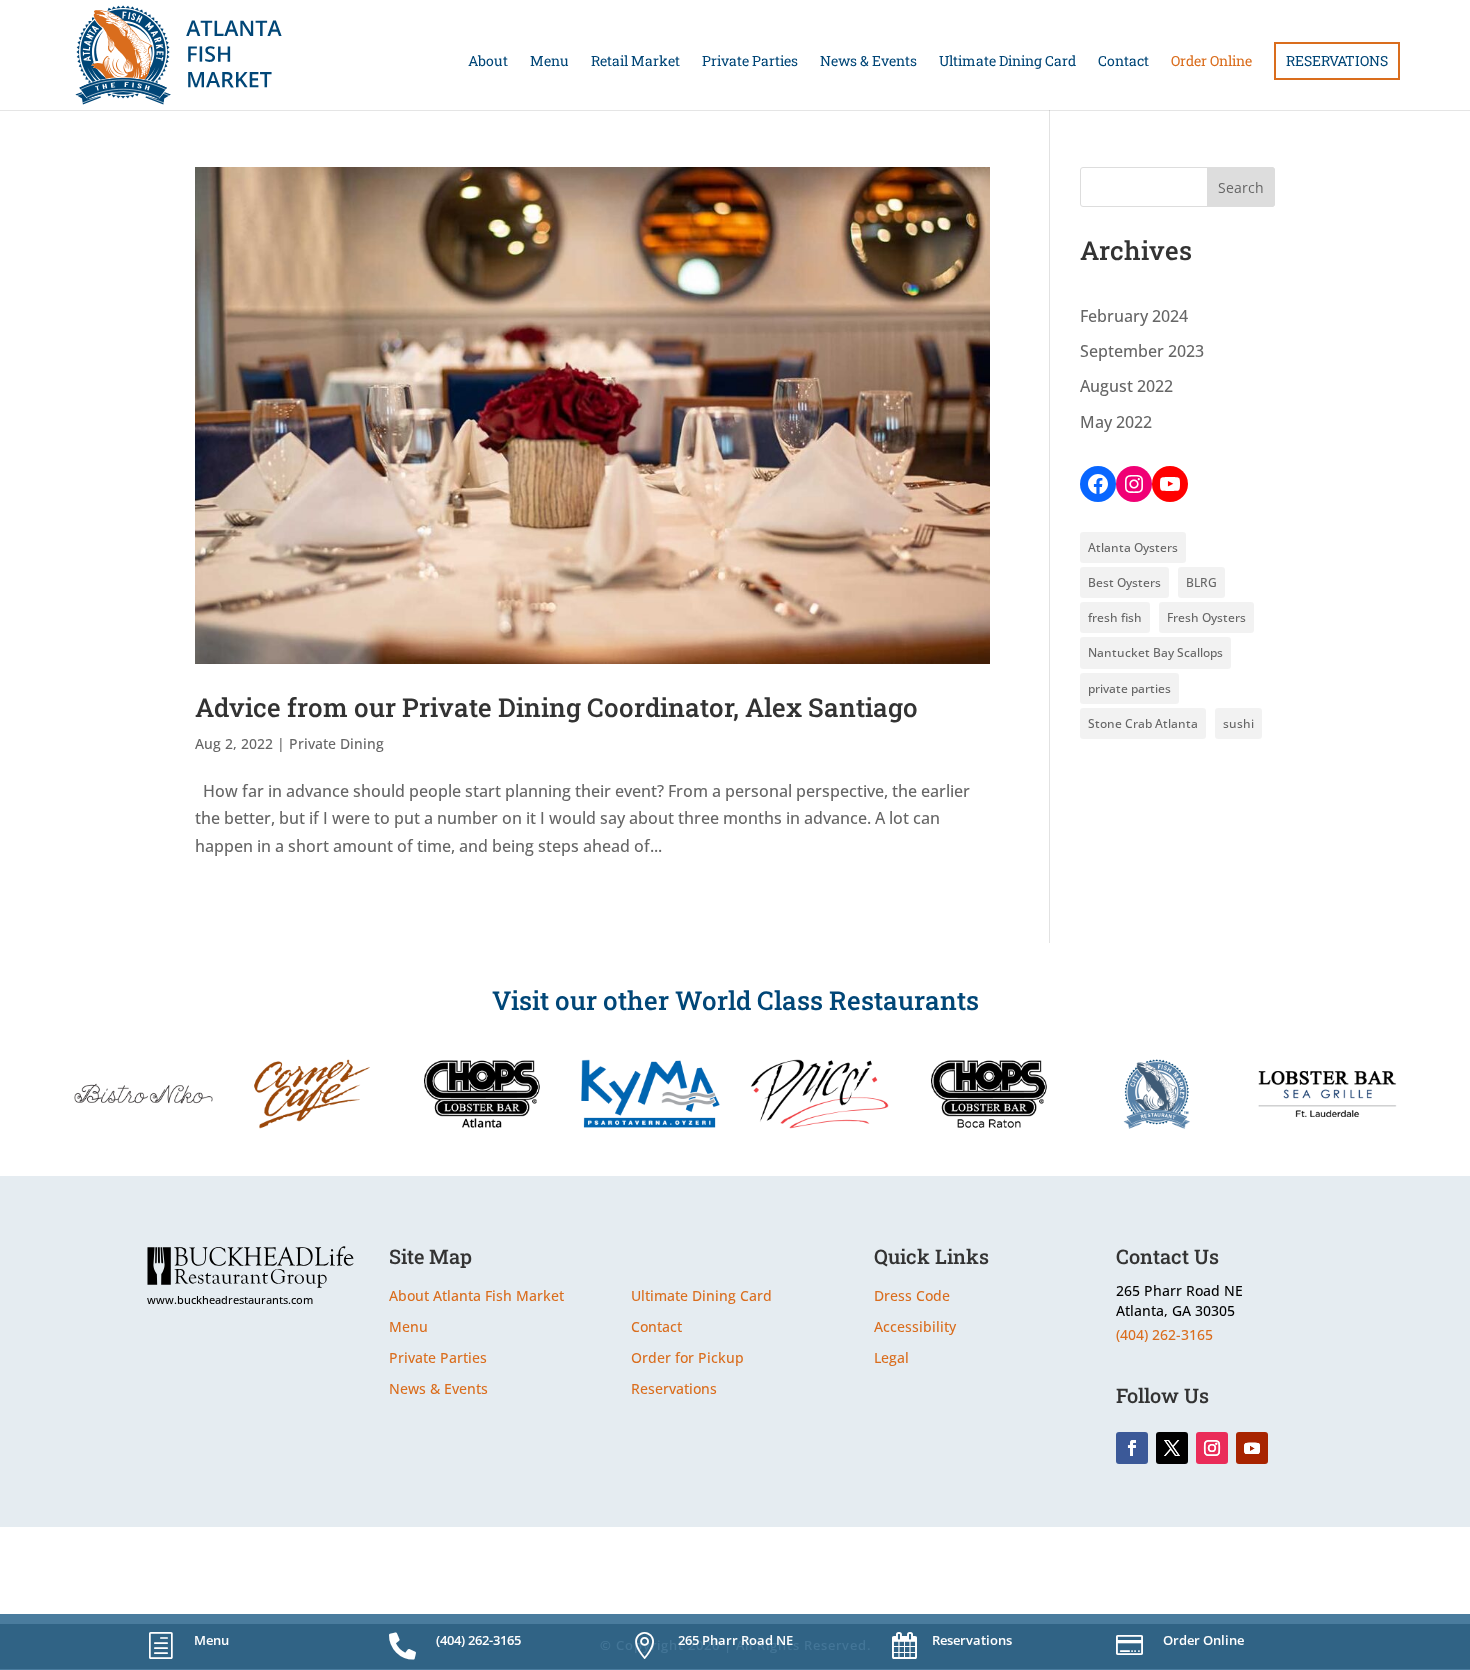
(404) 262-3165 (1164, 1334)
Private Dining (336, 743)
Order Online (1211, 62)
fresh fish (1115, 617)
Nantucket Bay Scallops (1155, 652)
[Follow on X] (1172, 1448)
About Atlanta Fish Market (476, 1295)
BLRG (1201, 582)
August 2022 (1126, 386)
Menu (549, 62)
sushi (1238, 723)
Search (1241, 187)
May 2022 (1116, 422)
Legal (891, 1357)
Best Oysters (1124, 582)
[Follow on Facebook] (1132, 1448)
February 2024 (1134, 316)
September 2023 (1142, 351)
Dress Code (912, 1295)
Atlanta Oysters (1133, 547)
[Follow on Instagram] (1212, 1448)
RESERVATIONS (1337, 60)
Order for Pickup (687, 1357)
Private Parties (750, 62)
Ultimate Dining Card (1007, 62)
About (488, 62)
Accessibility (915, 1326)
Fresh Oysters (1206, 617)
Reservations (674, 1388)
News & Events (868, 62)
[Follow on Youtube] (1252, 1448)
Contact (1123, 62)
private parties (1129, 688)
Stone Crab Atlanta (1143, 723)
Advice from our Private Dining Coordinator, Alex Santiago (556, 707)
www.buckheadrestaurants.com (230, 1299)
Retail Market (635, 62)
